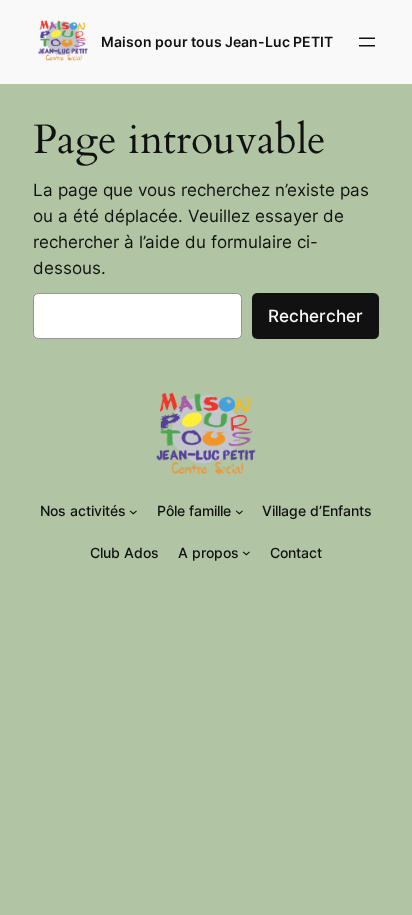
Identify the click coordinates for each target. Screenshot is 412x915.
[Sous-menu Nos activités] (133, 511)
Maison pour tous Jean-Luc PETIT (217, 41)
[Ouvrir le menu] (367, 42)
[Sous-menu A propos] (246, 552)
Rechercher (315, 316)
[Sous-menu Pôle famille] (239, 511)
